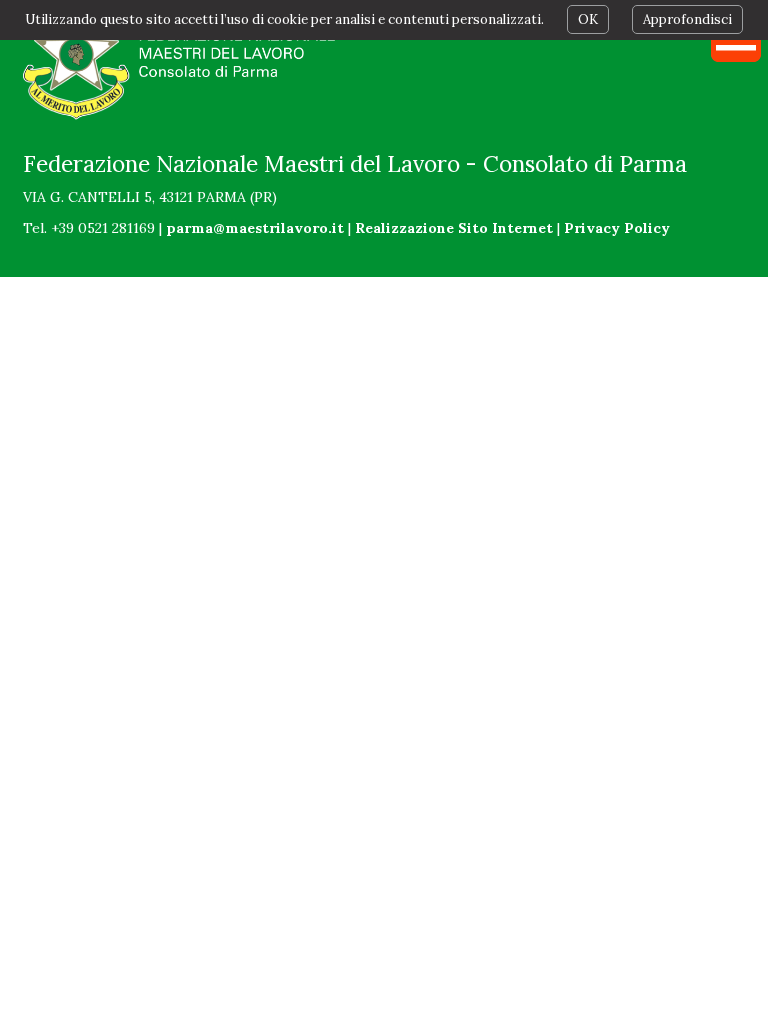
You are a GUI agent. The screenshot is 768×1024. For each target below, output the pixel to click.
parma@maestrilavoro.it (255, 228)
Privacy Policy (617, 228)
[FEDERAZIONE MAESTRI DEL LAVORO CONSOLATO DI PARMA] (184, 65)
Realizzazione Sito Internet (454, 228)
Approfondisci (687, 19)
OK (588, 19)
